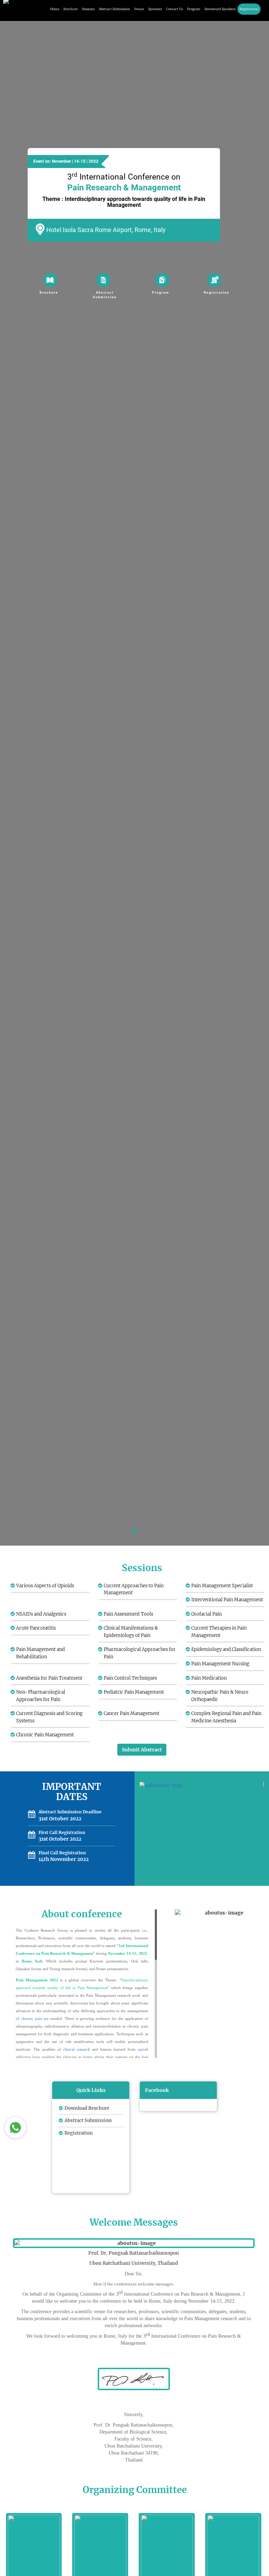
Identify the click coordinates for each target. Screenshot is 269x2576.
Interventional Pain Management (227, 1600)
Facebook (157, 2090)
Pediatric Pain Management (134, 1692)
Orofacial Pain (206, 1614)
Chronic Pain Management (45, 1735)
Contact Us (174, 9)
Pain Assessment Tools (128, 1614)
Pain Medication (209, 1678)
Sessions (88, 9)
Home (55, 9)
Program (194, 9)
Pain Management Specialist (222, 1586)
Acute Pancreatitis (36, 1628)
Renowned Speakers (220, 9)
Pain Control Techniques (130, 1678)
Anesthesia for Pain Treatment (49, 1678)
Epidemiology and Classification (226, 1649)
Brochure (71, 9)
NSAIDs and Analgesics (41, 1614)
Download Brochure (87, 2108)
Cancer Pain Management (132, 1713)
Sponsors (155, 9)
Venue (139, 9)
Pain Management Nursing (220, 1664)
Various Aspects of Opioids (45, 1586)
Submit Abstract (142, 1750)
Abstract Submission (114, 9)
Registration (249, 9)
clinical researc (75, 2049)
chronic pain (32, 2018)
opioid (143, 2049)
